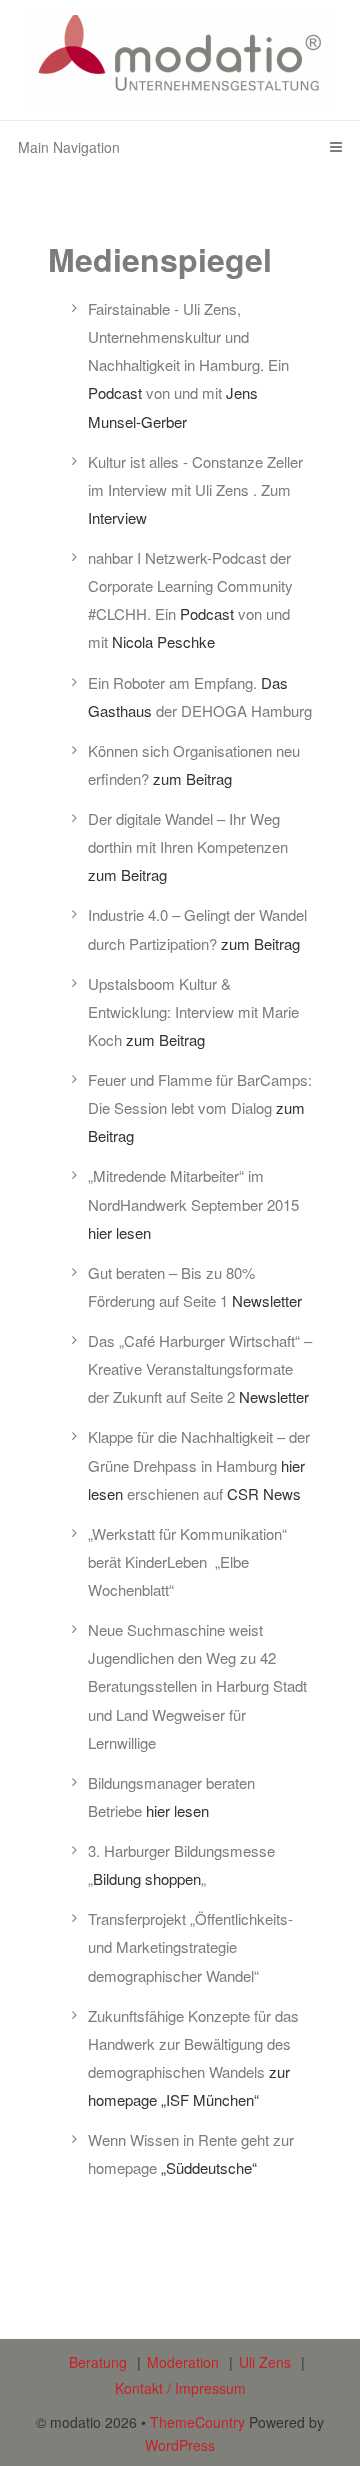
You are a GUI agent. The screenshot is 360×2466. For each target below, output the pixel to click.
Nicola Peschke (163, 641)
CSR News (264, 1493)
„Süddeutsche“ (209, 2167)
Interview (117, 517)
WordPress (180, 2445)
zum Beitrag (192, 778)
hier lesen (119, 1232)
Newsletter (267, 1300)
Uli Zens (265, 2362)
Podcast (115, 392)
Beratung (98, 2362)
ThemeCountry (197, 2422)
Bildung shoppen (147, 1878)
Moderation (183, 2362)
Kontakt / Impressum (180, 2388)
